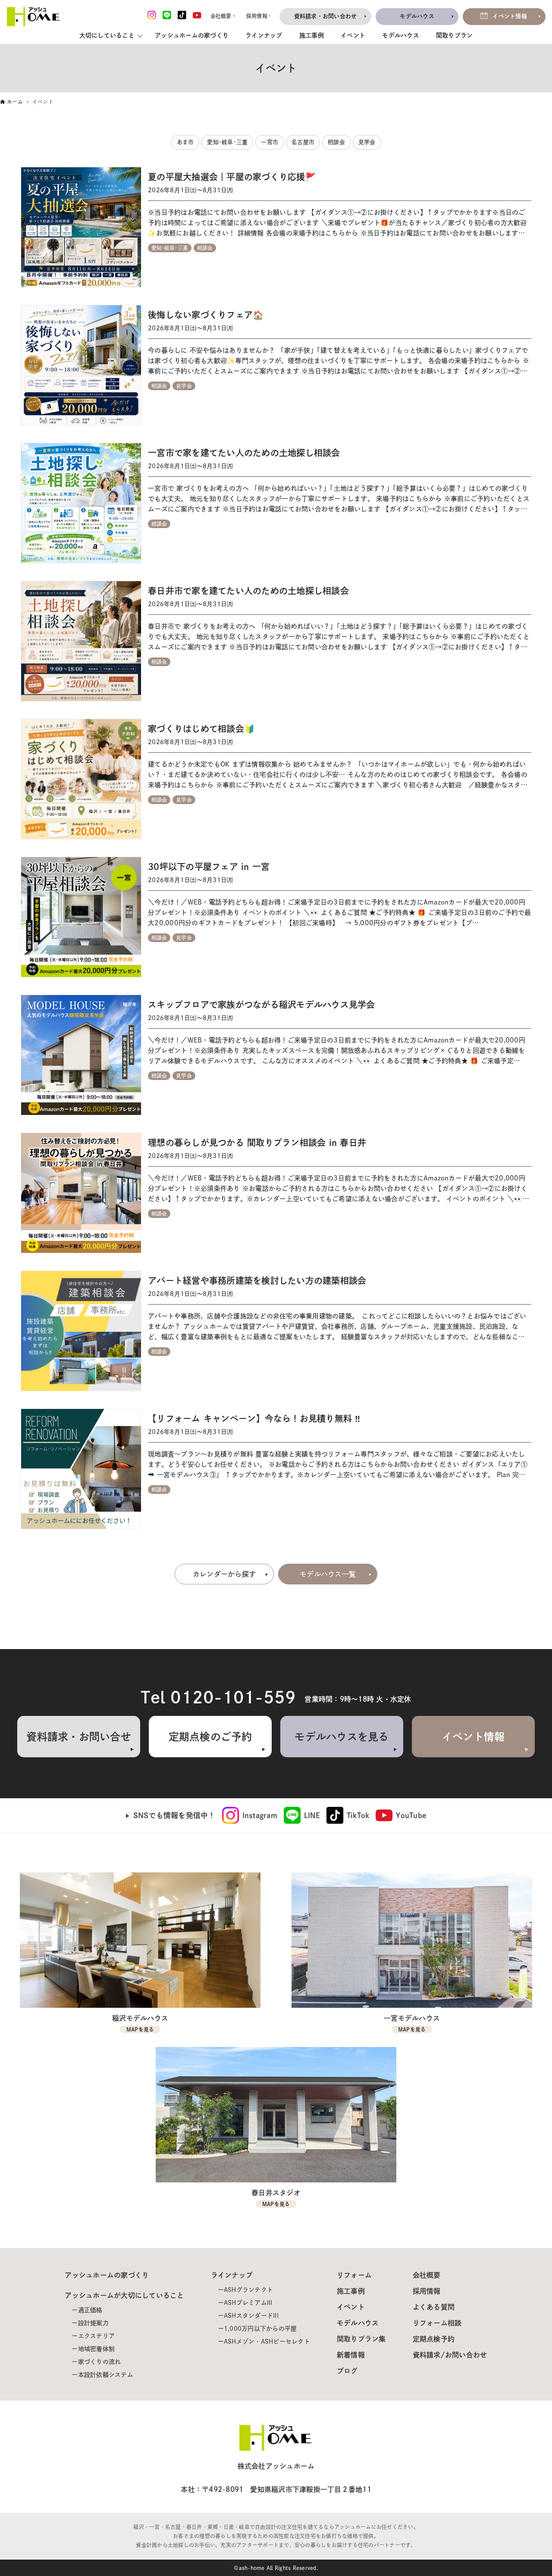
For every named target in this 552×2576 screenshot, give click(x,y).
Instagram (260, 1815)
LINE (312, 1815)
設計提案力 (93, 2323)
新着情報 (351, 2355)
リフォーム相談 (437, 2323)
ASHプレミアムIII (248, 2303)
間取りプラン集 (361, 2339)
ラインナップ (264, 35)
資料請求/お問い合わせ (450, 2355)
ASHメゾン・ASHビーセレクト (267, 2341)
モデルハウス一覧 (328, 1574)
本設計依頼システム (106, 2375)
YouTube (411, 1815)
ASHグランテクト (248, 2290)
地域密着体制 (97, 2349)
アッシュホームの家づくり (192, 35)
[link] (250, 1815)
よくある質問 (434, 2307)
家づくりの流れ (100, 2362)
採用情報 (427, 2291)
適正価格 (90, 2310)
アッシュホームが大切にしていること (124, 2295)
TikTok (358, 1815)
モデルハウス (401, 35)
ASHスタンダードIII (251, 2316)
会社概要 (427, 2275)
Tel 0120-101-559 (218, 1697)
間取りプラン (455, 35)
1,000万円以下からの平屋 (260, 2329)
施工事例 (312, 35)
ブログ (347, 2371)
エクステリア (97, 2336)
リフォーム (354, 2275)
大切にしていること (107, 35)
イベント (353, 35)
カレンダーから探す (224, 1574)
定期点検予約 (434, 2339)
